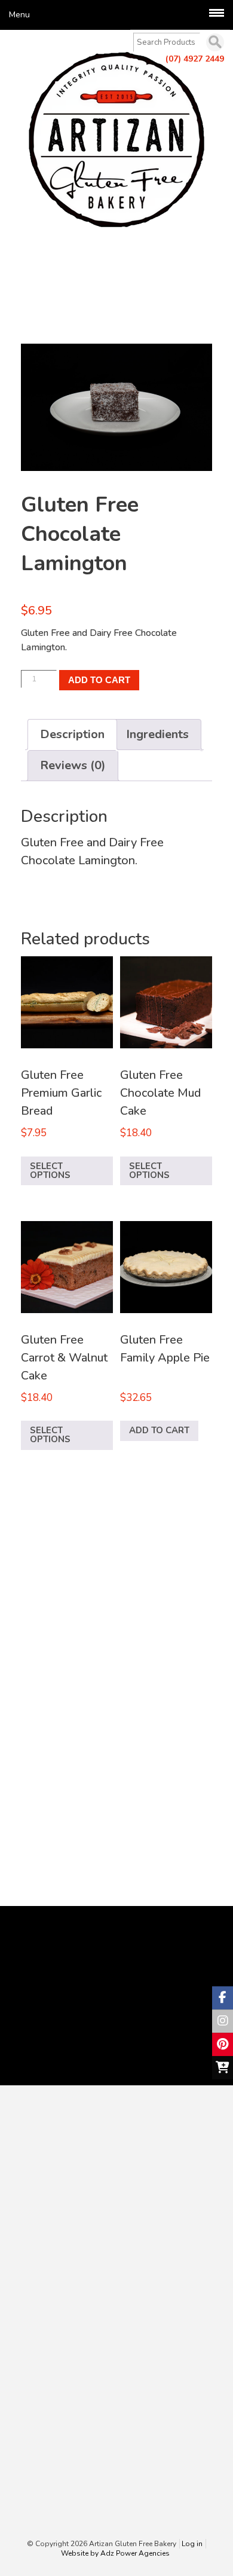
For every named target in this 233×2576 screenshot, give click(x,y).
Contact (40, 2352)
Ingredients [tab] (157, 734)
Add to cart (99, 680)
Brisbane (90, 294)
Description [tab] (72, 734)
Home (37, 2260)
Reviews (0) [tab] (73, 765)
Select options (50, 1171)
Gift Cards (45, 2312)
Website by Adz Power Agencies (115, 2553)
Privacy (39, 2405)
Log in (192, 2544)
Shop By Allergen (61, 2286)
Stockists (43, 2339)
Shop (37, 267)
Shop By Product (59, 2273)
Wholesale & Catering (70, 2326)
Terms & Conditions (64, 2392)
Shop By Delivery (60, 2299)
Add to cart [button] (159, 1430)
